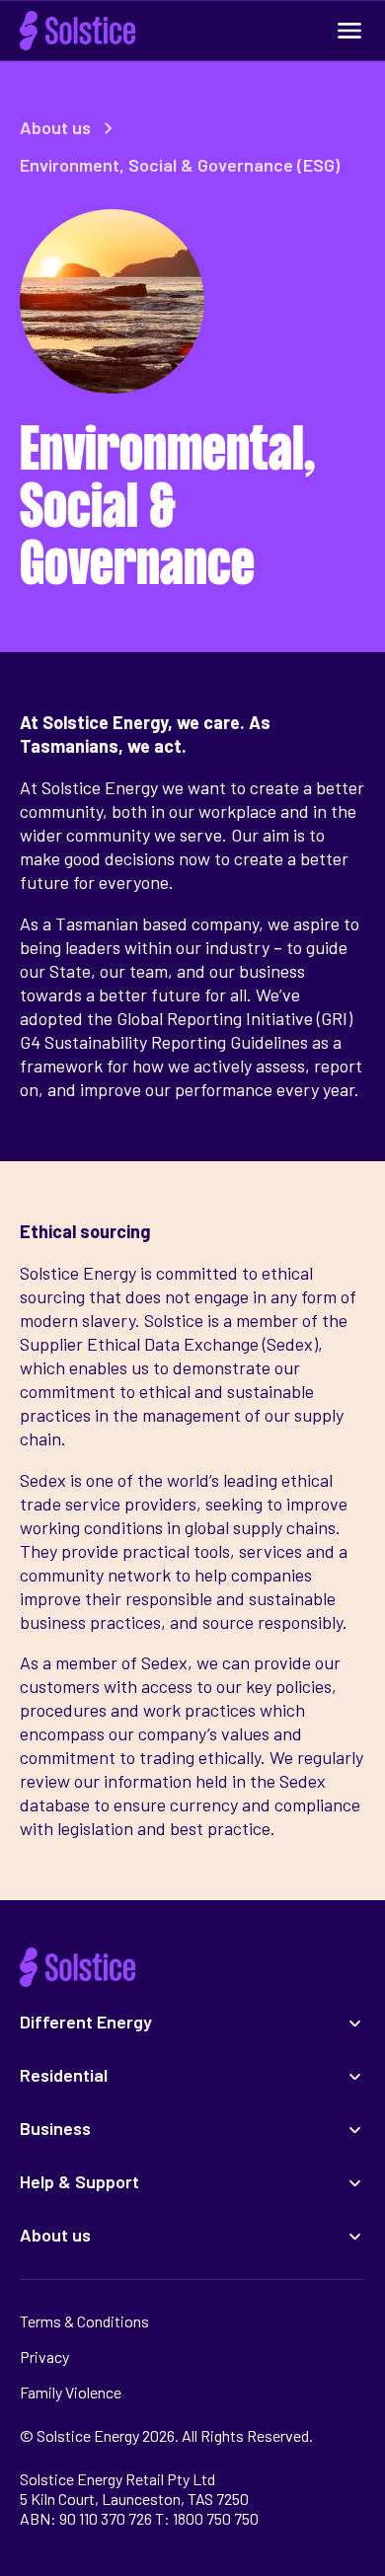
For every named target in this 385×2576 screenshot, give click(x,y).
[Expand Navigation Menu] (349, 31)
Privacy (44, 2356)
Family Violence (71, 2392)
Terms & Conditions (84, 2321)
